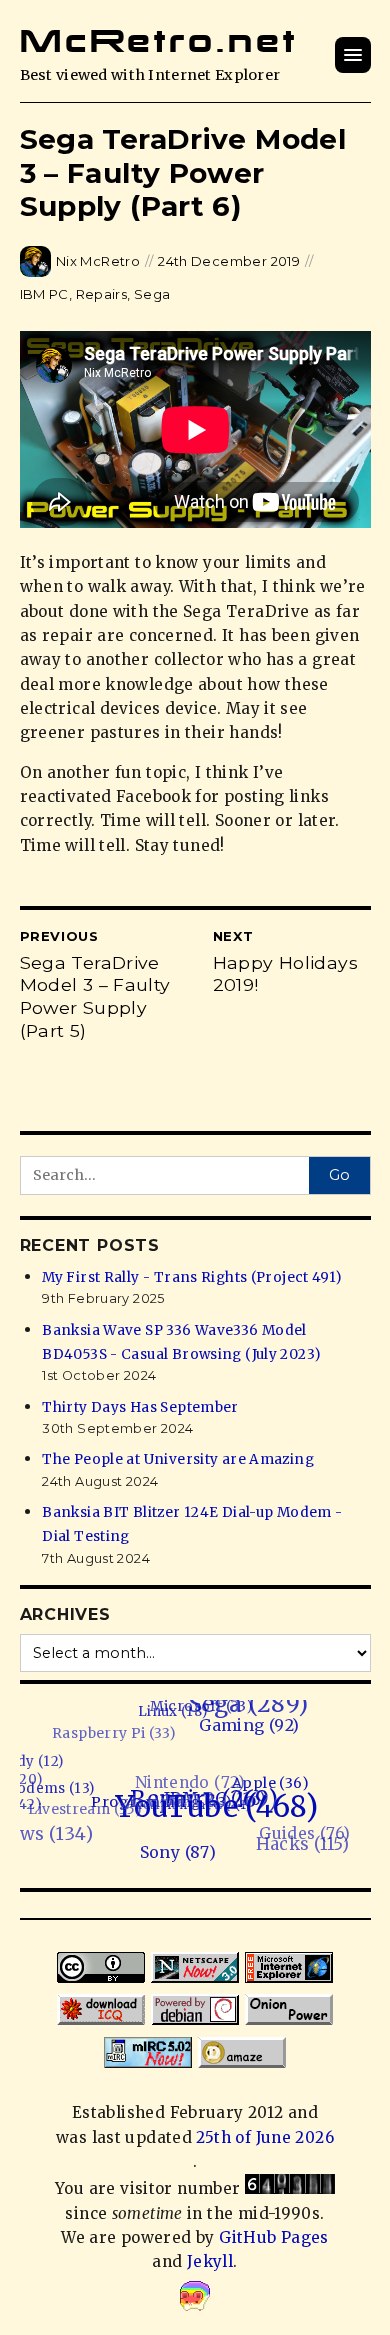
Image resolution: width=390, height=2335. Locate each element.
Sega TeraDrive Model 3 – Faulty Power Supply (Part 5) (95, 997)
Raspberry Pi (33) (125, 1722)
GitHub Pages (274, 2237)
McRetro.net (159, 41)
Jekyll (210, 2261)
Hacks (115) (289, 1843)
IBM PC (44, 294)
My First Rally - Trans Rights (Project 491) (191, 1277)
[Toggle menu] (353, 55)
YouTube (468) (214, 1813)
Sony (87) (165, 1854)
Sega (152, 294)
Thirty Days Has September (140, 1407)
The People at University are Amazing (178, 1459)
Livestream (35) (79, 1794)
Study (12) (38, 1753)
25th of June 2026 (264, 2137)
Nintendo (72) (187, 1771)
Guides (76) (293, 1831)
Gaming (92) (262, 1732)
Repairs (102, 294)
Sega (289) (264, 1710)
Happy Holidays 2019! (285, 974)
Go (339, 1175)
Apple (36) (273, 1791)
